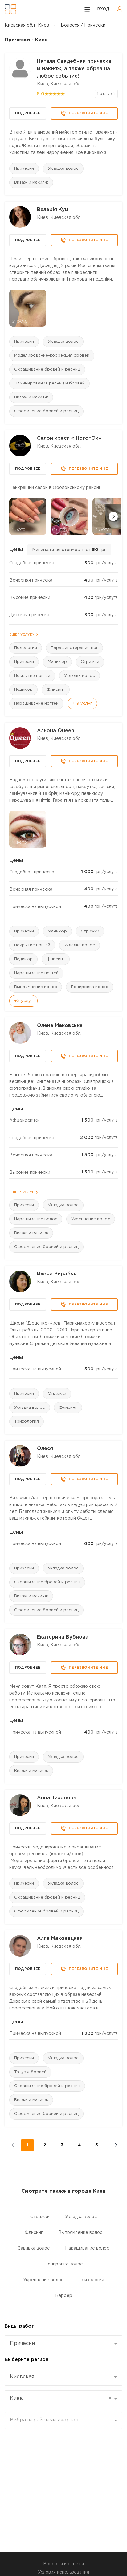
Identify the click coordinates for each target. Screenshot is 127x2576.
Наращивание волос (36, 1219)
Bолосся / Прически (83, 25)
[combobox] (63, 2344)
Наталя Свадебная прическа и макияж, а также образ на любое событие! (74, 69)
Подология (26, 648)
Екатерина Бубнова (63, 1637)
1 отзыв (105, 94)
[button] (113, 516)
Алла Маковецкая (60, 1939)
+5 (23, 1001)
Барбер (64, 2296)
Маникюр (57, 662)
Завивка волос (34, 2248)
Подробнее (28, 113)
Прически (24, 169)
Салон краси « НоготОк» (69, 438)
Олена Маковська (60, 1026)
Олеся (45, 1449)
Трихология (27, 1422)
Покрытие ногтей (32, 676)
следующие (112, 2145)
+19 (82, 704)
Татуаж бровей (30, 2072)
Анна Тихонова (57, 1798)
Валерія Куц (53, 210)
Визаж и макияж (31, 182)
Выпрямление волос (36, 987)
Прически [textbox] (22, 2343)
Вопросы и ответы (63, 2564)
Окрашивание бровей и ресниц (47, 369)
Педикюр (23, 690)
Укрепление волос (91, 1219)
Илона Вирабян (57, 1274)
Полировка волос (90, 987)
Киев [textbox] (61, 2398)
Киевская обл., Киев (27, 25)
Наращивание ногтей (36, 704)
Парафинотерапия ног (74, 648)
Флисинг (56, 690)
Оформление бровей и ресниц (46, 411)
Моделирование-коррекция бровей (52, 356)
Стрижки (90, 662)
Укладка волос (63, 169)
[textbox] (61, 2420)
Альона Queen (56, 731)
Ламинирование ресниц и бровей (49, 383)
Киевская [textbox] (22, 2377)
